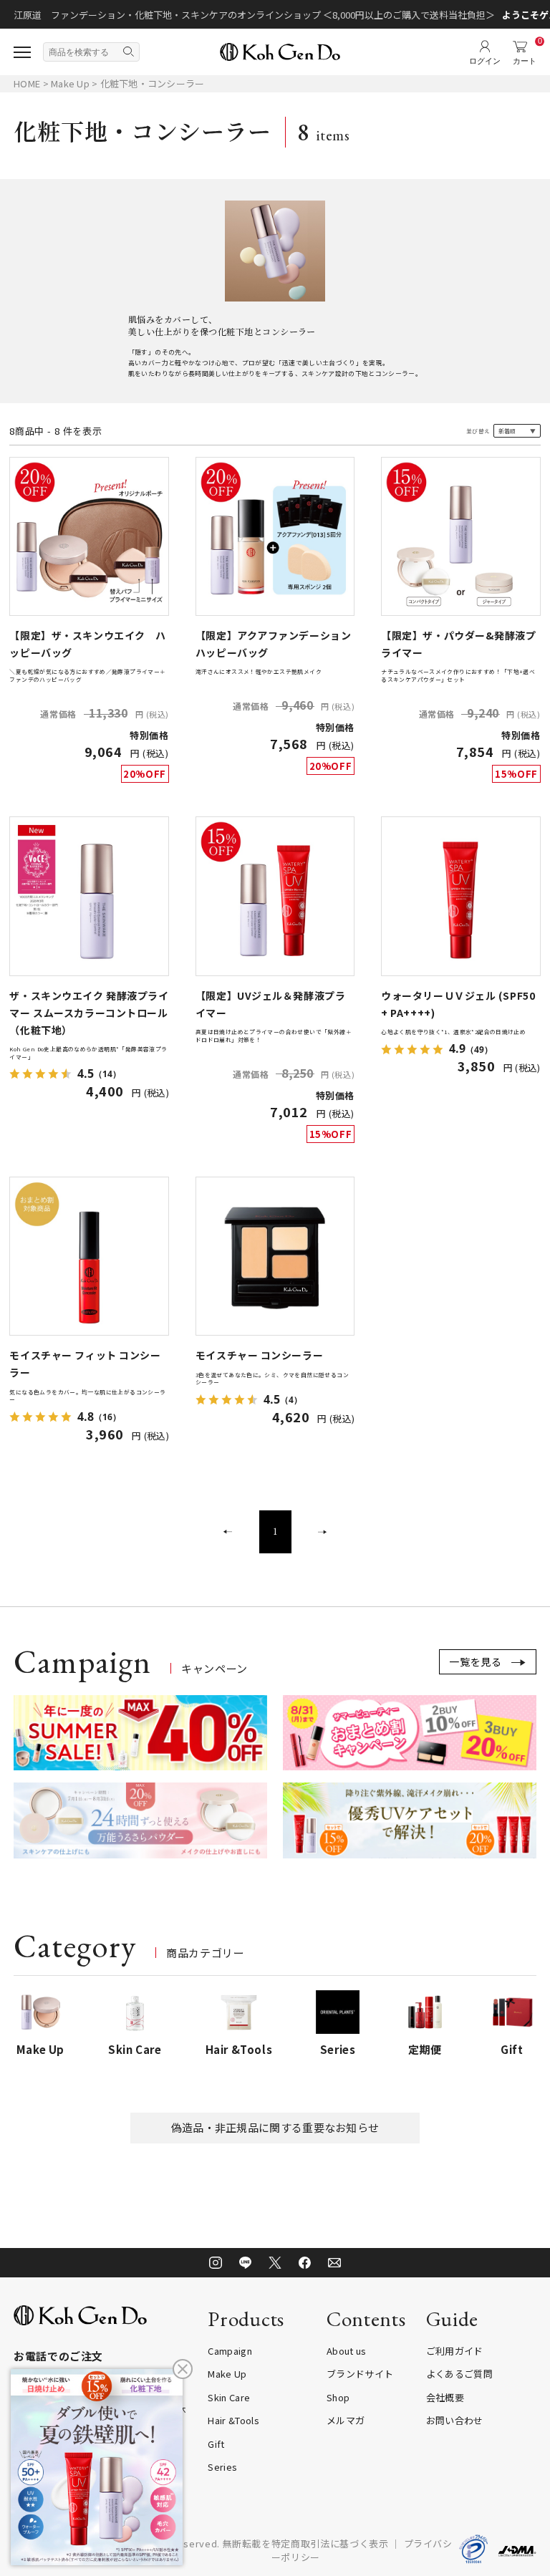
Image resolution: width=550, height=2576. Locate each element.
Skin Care (229, 2397)
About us (347, 2351)
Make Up (71, 83)
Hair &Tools (233, 2420)
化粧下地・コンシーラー (153, 83)
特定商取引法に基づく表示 (330, 2543)
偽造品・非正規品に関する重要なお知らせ (275, 2127)
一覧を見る (476, 1661)
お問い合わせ (455, 2420)
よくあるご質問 (459, 2374)
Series (222, 2467)
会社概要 (445, 2397)
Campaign (230, 2351)
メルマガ (346, 2420)
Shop (338, 2397)
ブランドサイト (360, 2374)
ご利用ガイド (455, 2351)
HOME (27, 83)
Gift (216, 2444)
